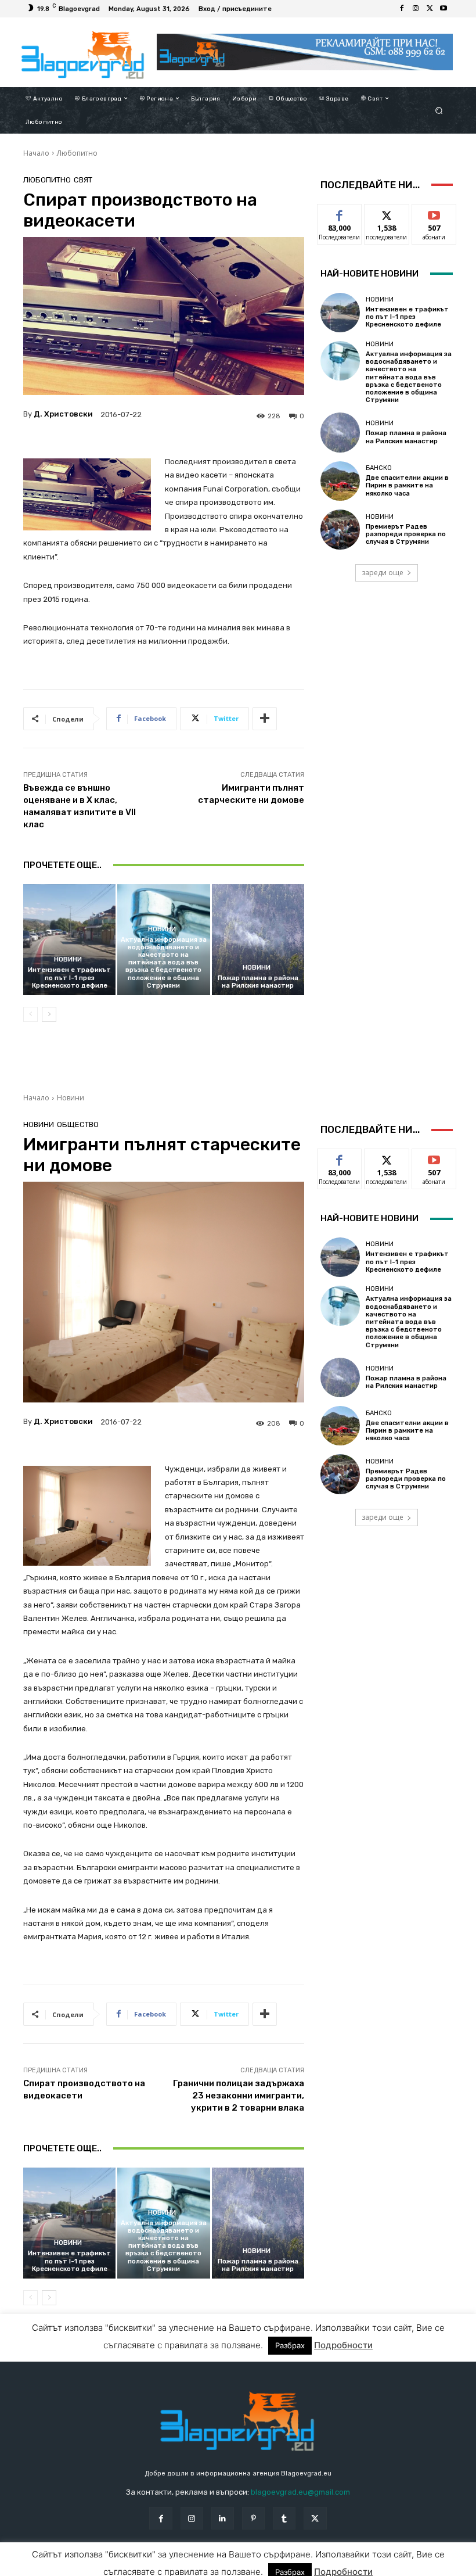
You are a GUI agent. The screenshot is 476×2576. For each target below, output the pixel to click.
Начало (36, 153)
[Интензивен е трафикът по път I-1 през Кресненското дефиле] (69, 940)
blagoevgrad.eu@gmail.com (300, 2492)
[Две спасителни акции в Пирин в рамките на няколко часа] (340, 481)
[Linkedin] (223, 2518)
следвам (387, 213)
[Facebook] (402, 9)
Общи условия (148, 2566)
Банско (379, 468)
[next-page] (49, 1014)
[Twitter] (430, 9)
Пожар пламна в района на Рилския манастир (258, 982)
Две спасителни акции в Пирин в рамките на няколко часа (407, 485)
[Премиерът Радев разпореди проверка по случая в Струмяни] (340, 529)
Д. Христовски (63, 414)
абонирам (434, 213)
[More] (265, 719)
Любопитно (77, 153)
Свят (83, 180)
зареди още (383, 573)
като (340, 213)
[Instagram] (416, 9)
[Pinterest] (253, 2518)
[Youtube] (443, 9)
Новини (68, 959)
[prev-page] (30, 1014)
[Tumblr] (284, 2518)
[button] (439, 110)
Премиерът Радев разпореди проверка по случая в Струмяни (406, 534)
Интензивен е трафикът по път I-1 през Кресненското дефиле (69, 977)
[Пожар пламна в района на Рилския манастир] (258, 940)
